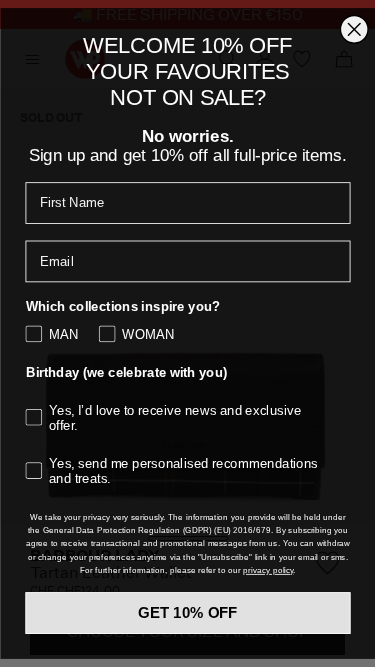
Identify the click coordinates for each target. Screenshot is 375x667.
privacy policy (268, 603)
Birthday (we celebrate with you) (126, 365)
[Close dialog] (353, 21)
